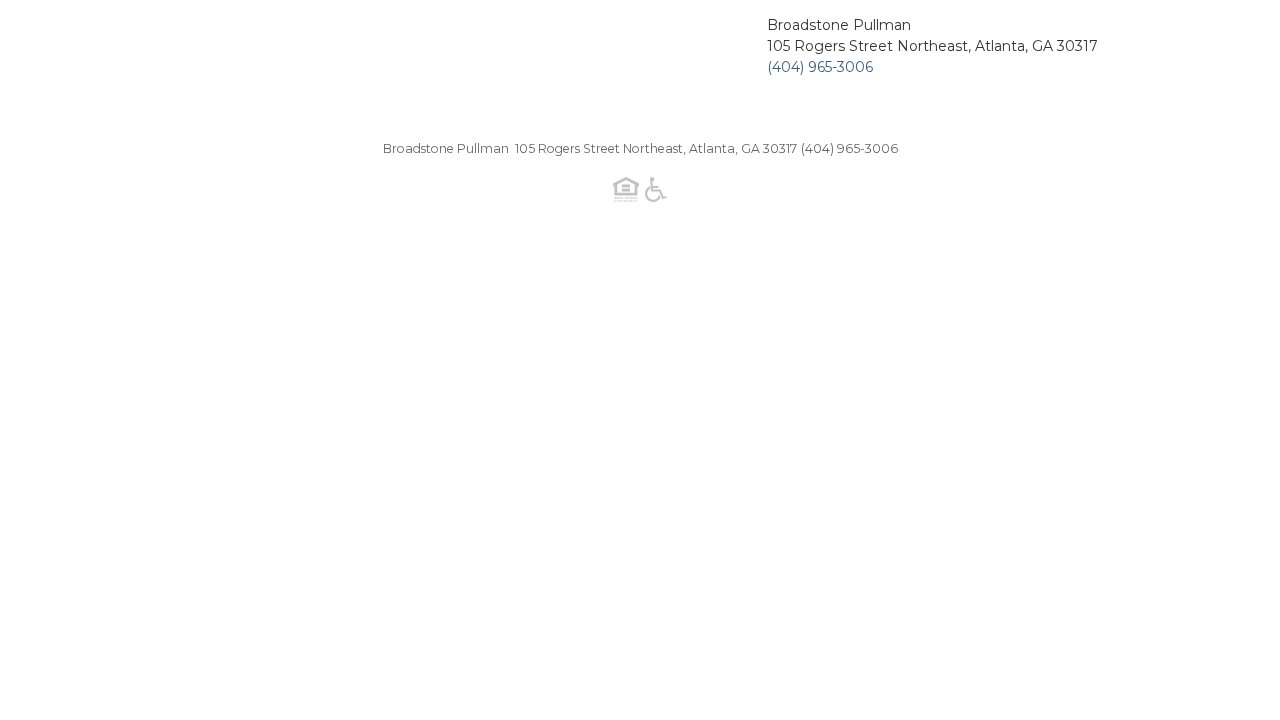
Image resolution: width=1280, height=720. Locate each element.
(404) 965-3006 (820, 67)
